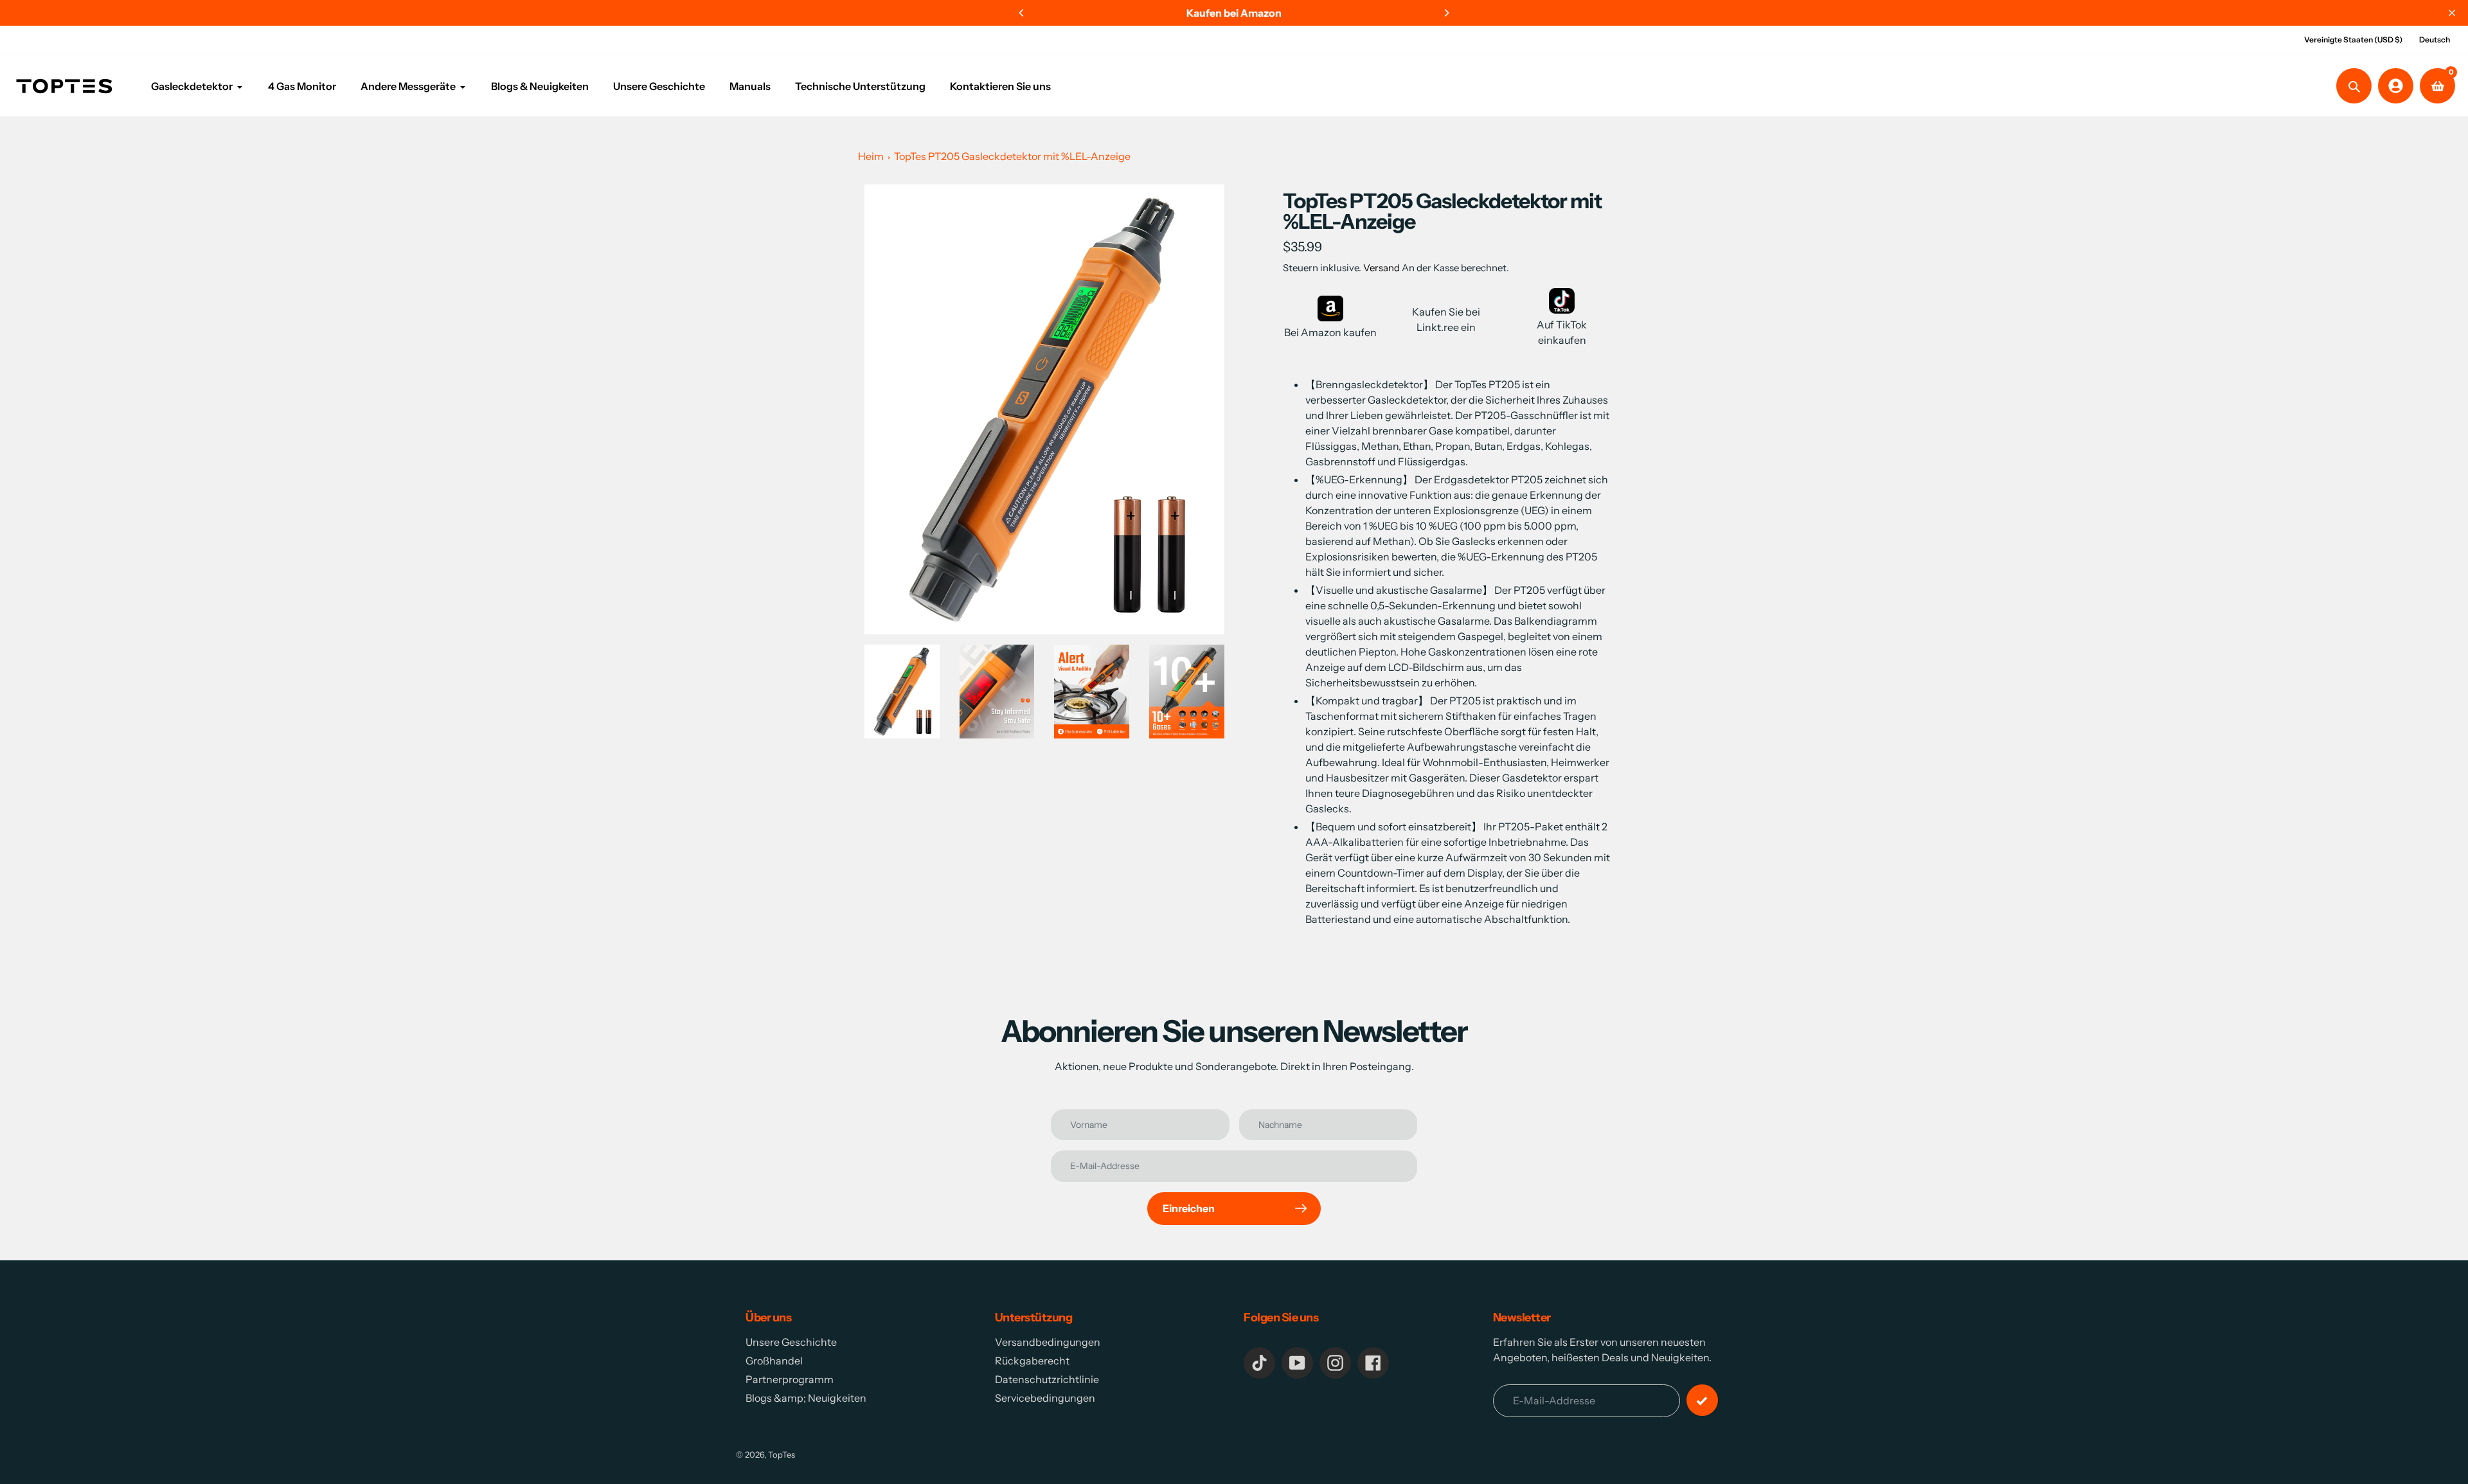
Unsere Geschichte (791, 1342)
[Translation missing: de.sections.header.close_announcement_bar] (2452, 13)
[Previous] (1022, 13)
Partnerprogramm (790, 1379)
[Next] (1446, 13)
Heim (871, 156)
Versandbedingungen (1048, 1342)
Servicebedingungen (1045, 1398)
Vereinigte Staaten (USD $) (2353, 40)
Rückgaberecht (1032, 1361)
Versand (1382, 268)
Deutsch (2435, 40)
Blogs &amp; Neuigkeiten (806, 1398)
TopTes (782, 1454)
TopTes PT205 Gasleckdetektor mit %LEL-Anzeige (1012, 156)
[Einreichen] (1702, 1400)
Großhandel (774, 1361)
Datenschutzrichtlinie (1047, 1379)
